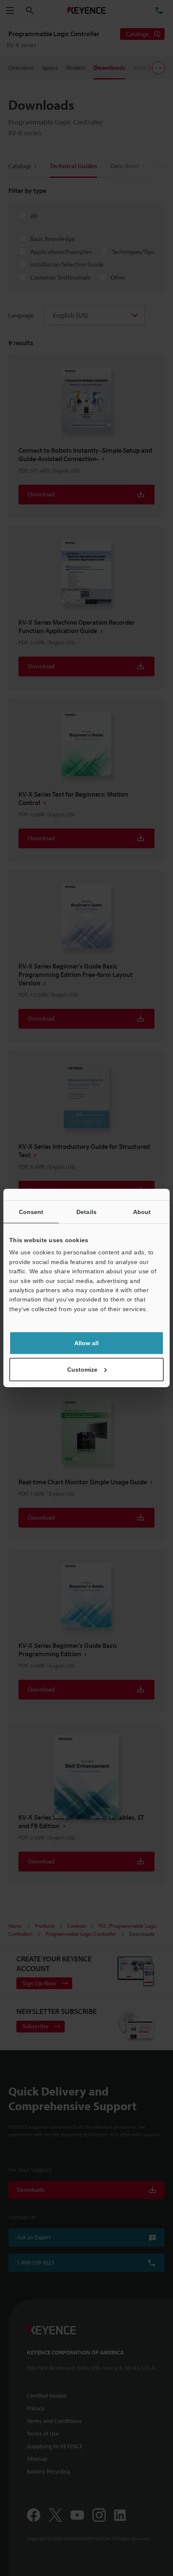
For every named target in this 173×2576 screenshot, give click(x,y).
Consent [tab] (31, 1212)
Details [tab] (86, 1212)
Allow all (86, 1343)
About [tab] (142, 1212)
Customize (82, 1370)
